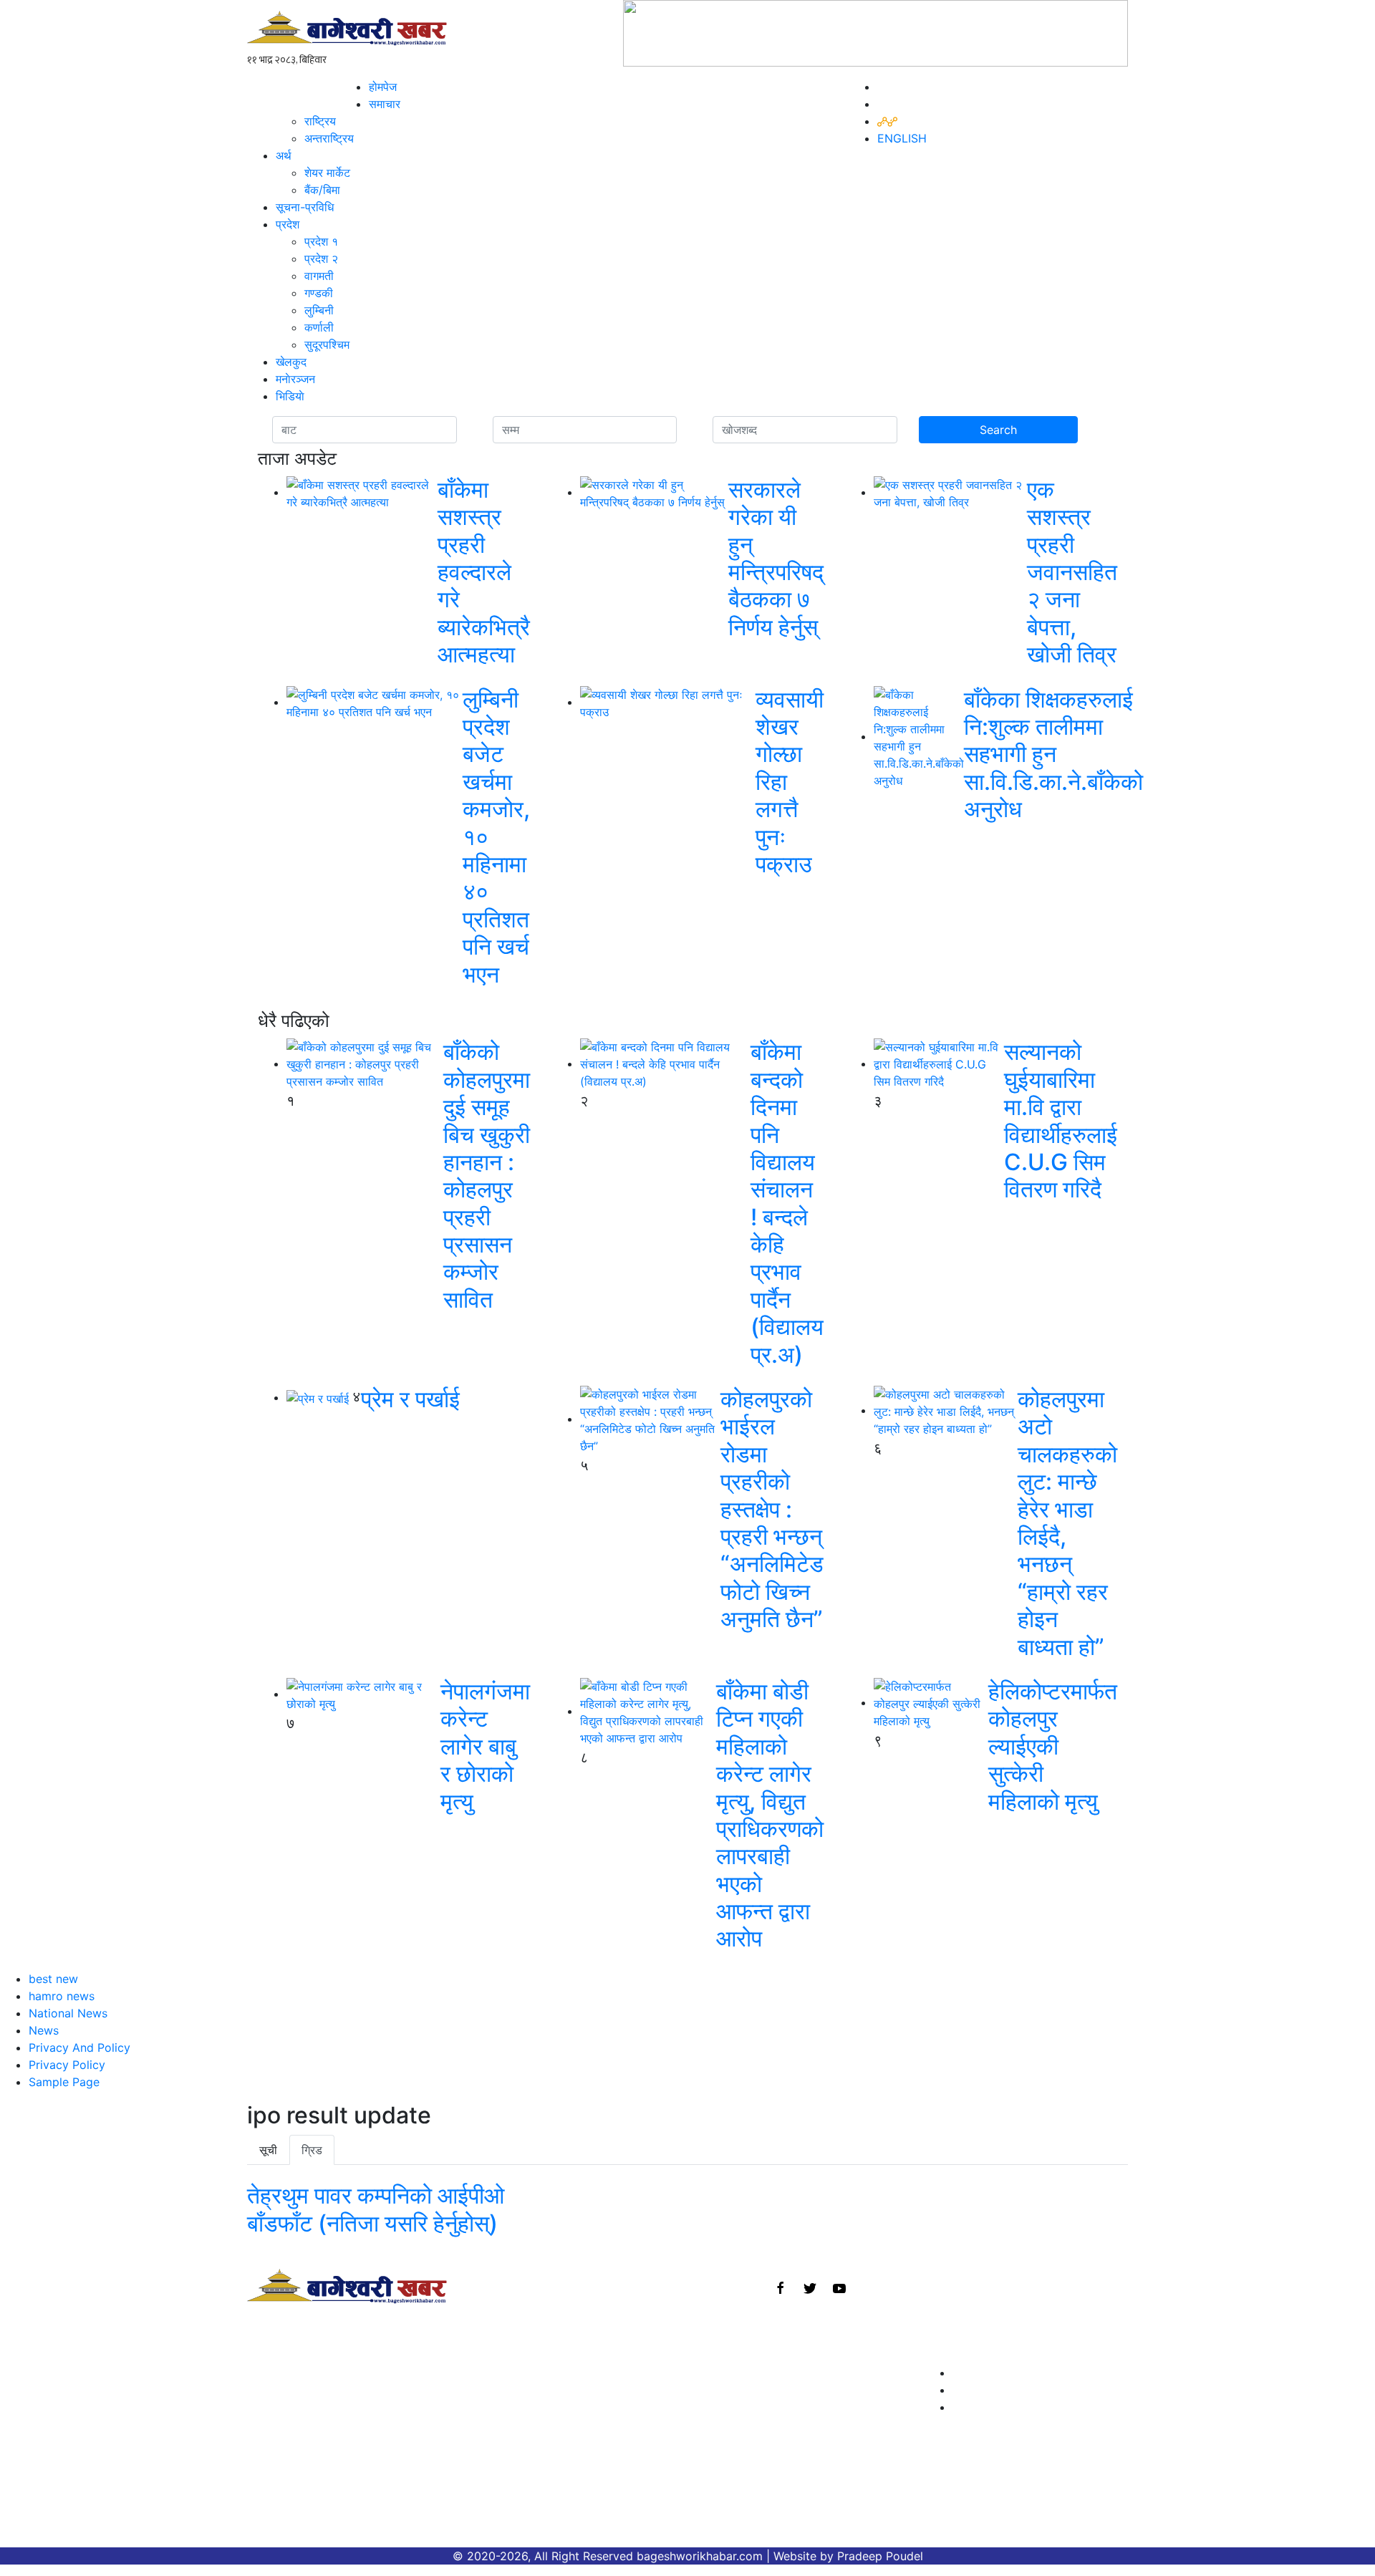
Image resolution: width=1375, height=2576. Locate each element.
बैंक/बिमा (322, 190)
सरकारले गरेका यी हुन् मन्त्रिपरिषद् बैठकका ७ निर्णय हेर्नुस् (776, 558)
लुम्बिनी (319, 310)
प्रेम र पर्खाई (410, 1399)
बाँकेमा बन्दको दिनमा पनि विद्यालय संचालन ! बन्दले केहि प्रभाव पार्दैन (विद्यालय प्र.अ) (787, 1203)
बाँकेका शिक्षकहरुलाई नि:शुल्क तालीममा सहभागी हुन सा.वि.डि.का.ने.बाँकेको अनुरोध (1053, 754)
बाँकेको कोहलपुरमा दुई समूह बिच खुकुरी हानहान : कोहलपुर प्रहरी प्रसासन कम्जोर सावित (487, 1176)
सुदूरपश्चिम (327, 344)
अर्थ (284, 155)
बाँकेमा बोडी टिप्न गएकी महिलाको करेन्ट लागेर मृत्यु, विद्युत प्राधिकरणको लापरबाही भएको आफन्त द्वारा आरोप (770, 1815)
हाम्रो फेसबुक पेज (991, 2373)
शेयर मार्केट (327, 173)
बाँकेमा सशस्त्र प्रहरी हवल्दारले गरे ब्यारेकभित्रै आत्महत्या (484, 572)
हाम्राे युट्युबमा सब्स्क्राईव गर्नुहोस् (1024, 2407)
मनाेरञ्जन (295, 379)
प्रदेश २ (321, 259)
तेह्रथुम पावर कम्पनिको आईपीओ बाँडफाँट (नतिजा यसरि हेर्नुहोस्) (376, 2209)
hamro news (62, 1996)
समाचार (385, 104)
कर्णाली (319, 327)
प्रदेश (288, 224)
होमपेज (383, 87)
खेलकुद (291, 362)
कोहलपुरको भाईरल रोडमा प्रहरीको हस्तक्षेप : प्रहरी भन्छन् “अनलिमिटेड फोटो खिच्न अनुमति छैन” (772, 1509)
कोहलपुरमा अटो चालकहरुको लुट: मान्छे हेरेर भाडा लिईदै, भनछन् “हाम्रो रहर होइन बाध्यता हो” (1067, 1523)
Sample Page (64, 2082)
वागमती (319, 276)
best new (53, 1979)
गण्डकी (319, 293)
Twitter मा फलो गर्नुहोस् (1007, 2390)
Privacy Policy (67, 2065)
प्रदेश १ (321, 241)
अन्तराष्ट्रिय (329, 138)
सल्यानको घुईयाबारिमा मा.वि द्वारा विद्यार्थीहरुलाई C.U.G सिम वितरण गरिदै (1061, 1120)
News (44, 2030)
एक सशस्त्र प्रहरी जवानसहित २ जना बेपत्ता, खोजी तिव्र (1072, 572)
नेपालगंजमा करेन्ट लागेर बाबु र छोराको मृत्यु (485, 1746)
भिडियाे (290, 396)
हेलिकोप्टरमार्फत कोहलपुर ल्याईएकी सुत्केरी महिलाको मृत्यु (1053, 1746)
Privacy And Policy (79, 2047)
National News (68, 2013)
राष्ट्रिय (320, 121)
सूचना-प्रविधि (305, 207)
